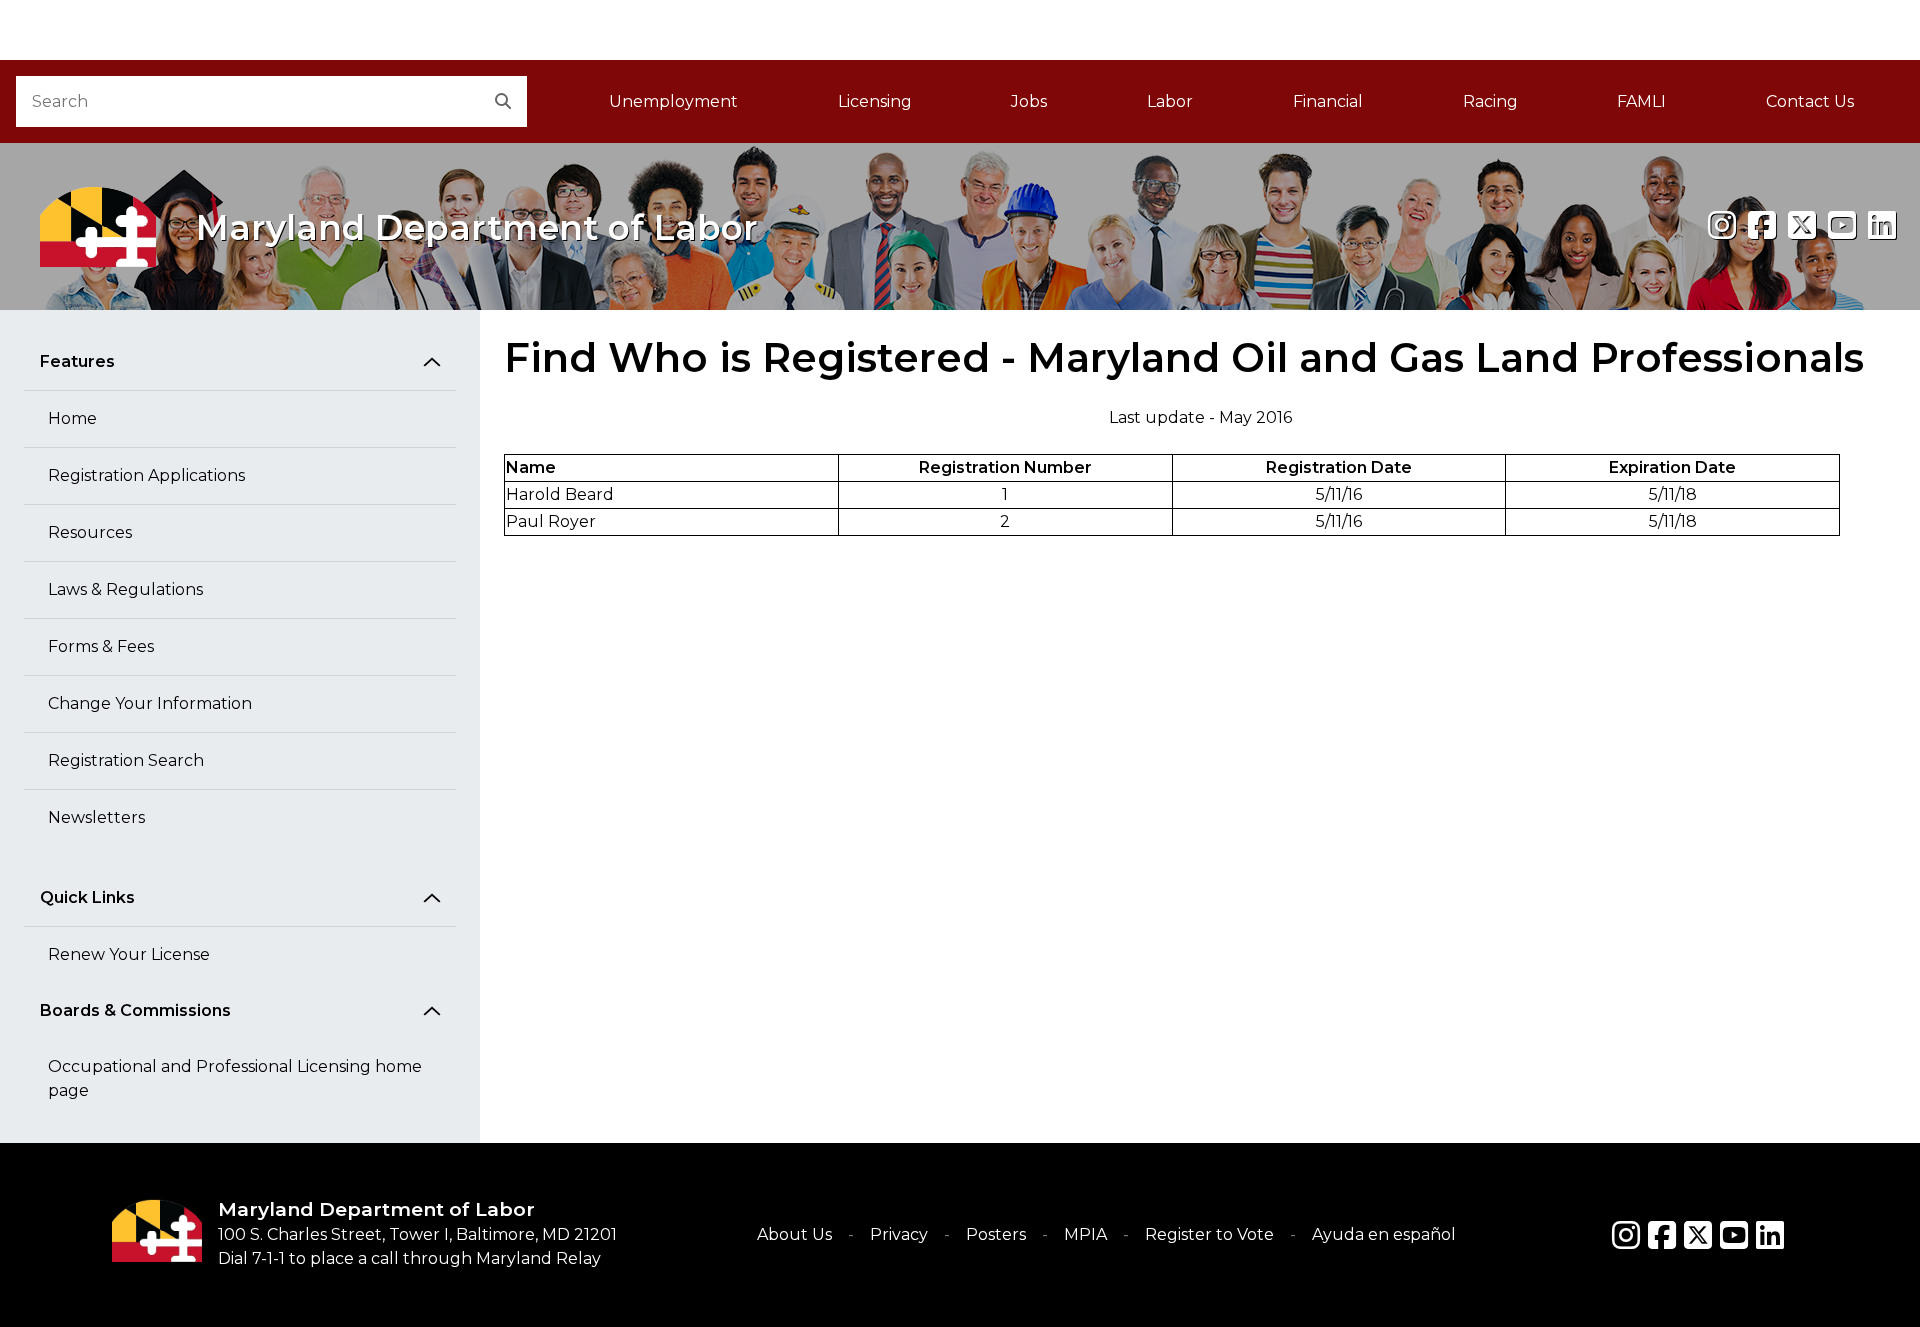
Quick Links (87, 897)
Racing (1490, 101)
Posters (996, 1234)
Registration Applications (146, 475)
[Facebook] (1762, 225)
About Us (794, 1234)
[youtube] (1842, 225)
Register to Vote (1209, 1234)
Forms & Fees (101, 646)
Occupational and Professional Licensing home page (235, 1078)
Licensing (875, 101)
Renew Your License (129, 954)
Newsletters (96, 817)
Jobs (1029, 101)
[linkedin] (1882, 225)
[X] (1802, 225)
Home (72, 418)
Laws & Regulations (125, 589)
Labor (1170, 101)
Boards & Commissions (135, 1010)
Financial (1328, 101)
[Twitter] (1698, 1235)
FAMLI (1666, 107)
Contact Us (1810, 101)
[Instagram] (1722, 225)
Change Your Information (150, 703)
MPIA (1085, 1234)
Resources (90, 532)
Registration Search (126, 760)
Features (77, 361)
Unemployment (673, 101)
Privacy (899, 1234)
